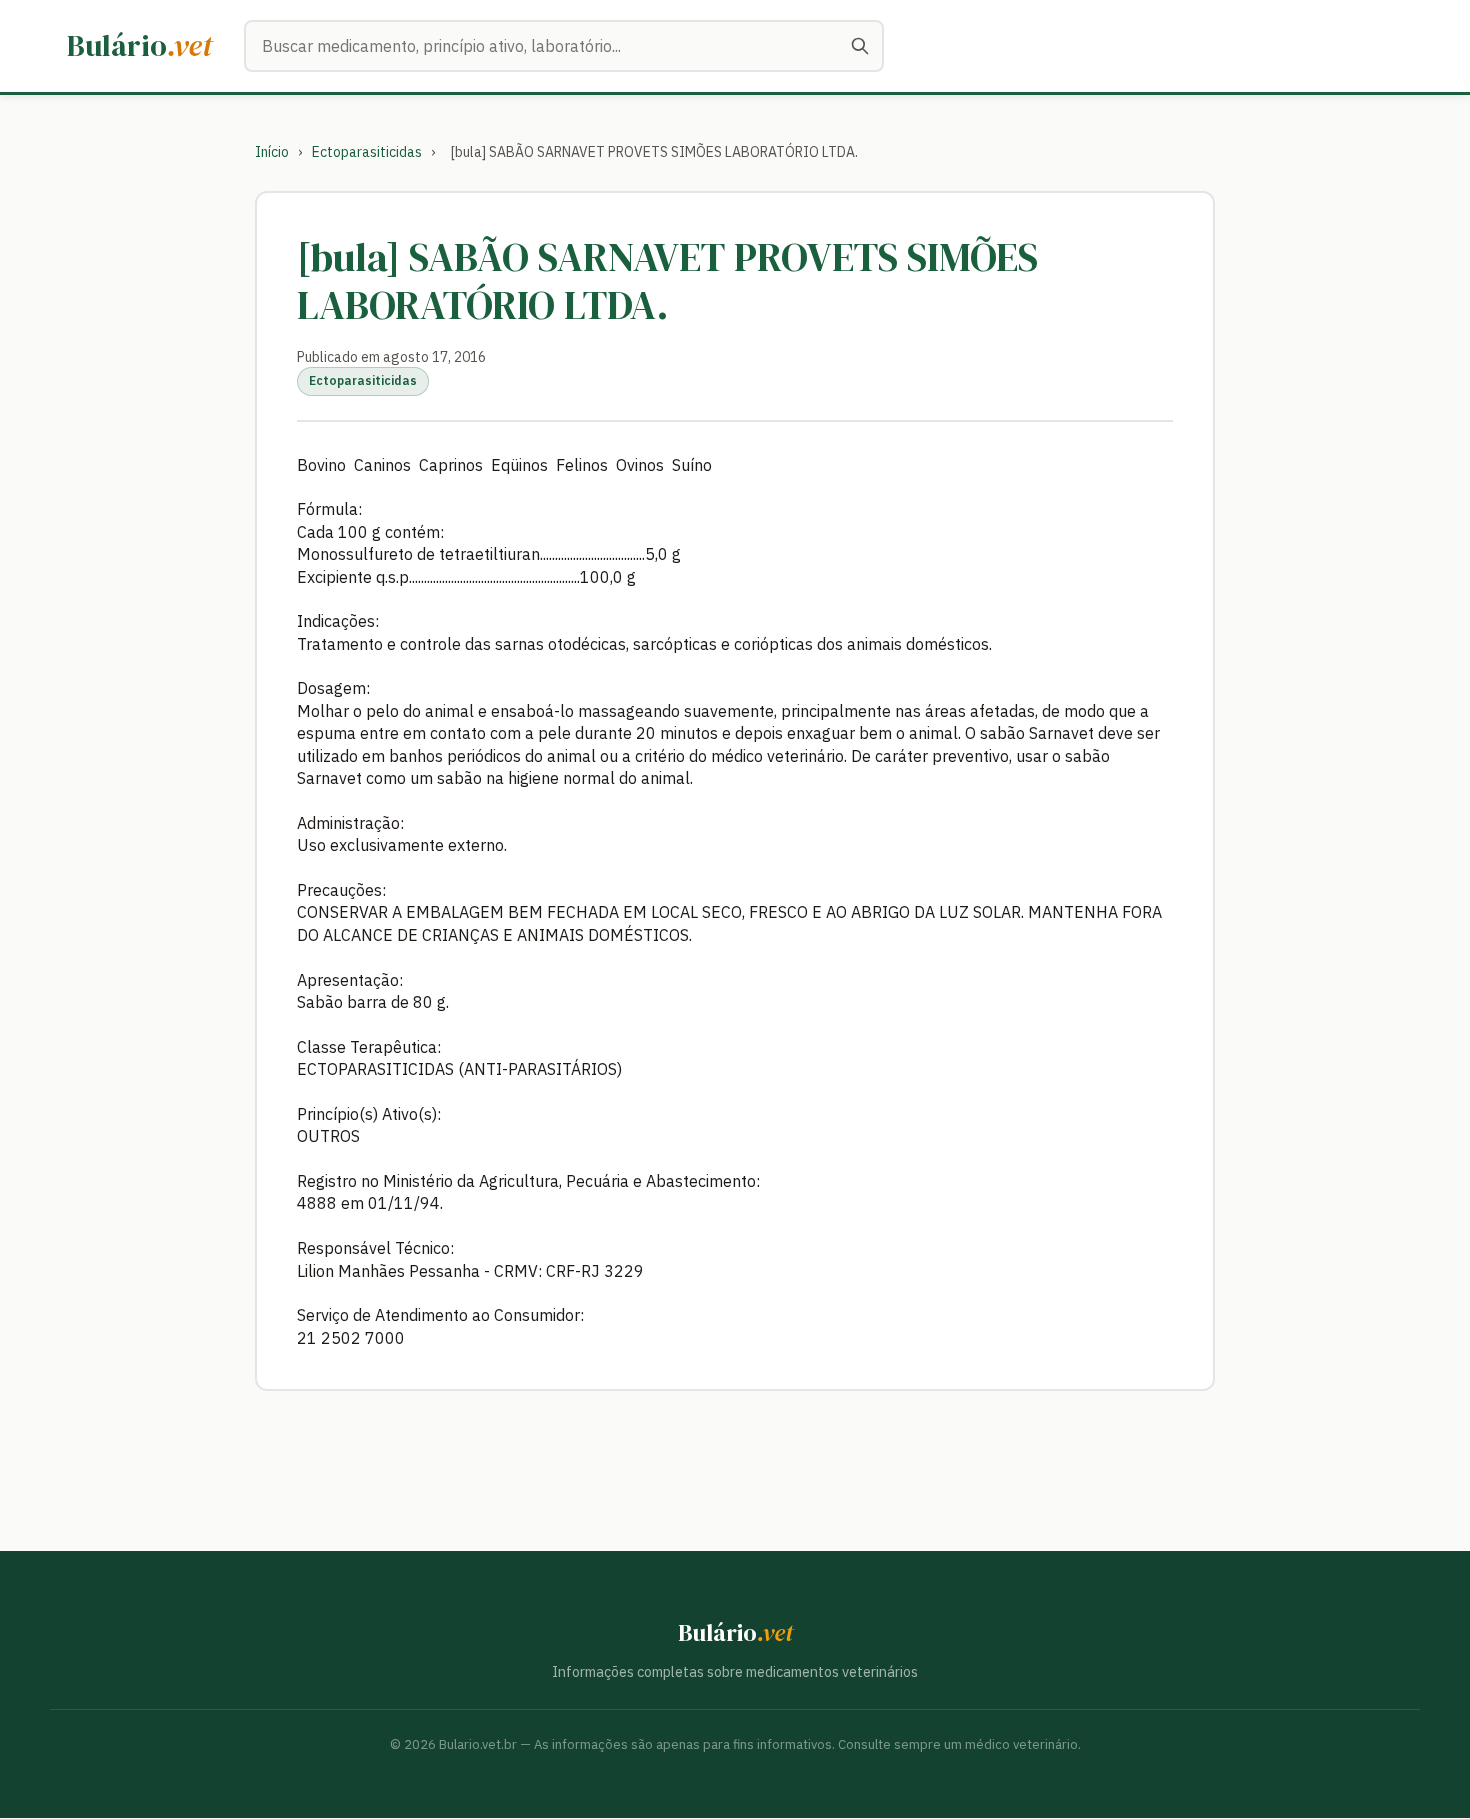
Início (272, 152)
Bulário (139, 45)
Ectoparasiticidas (367, 152)
